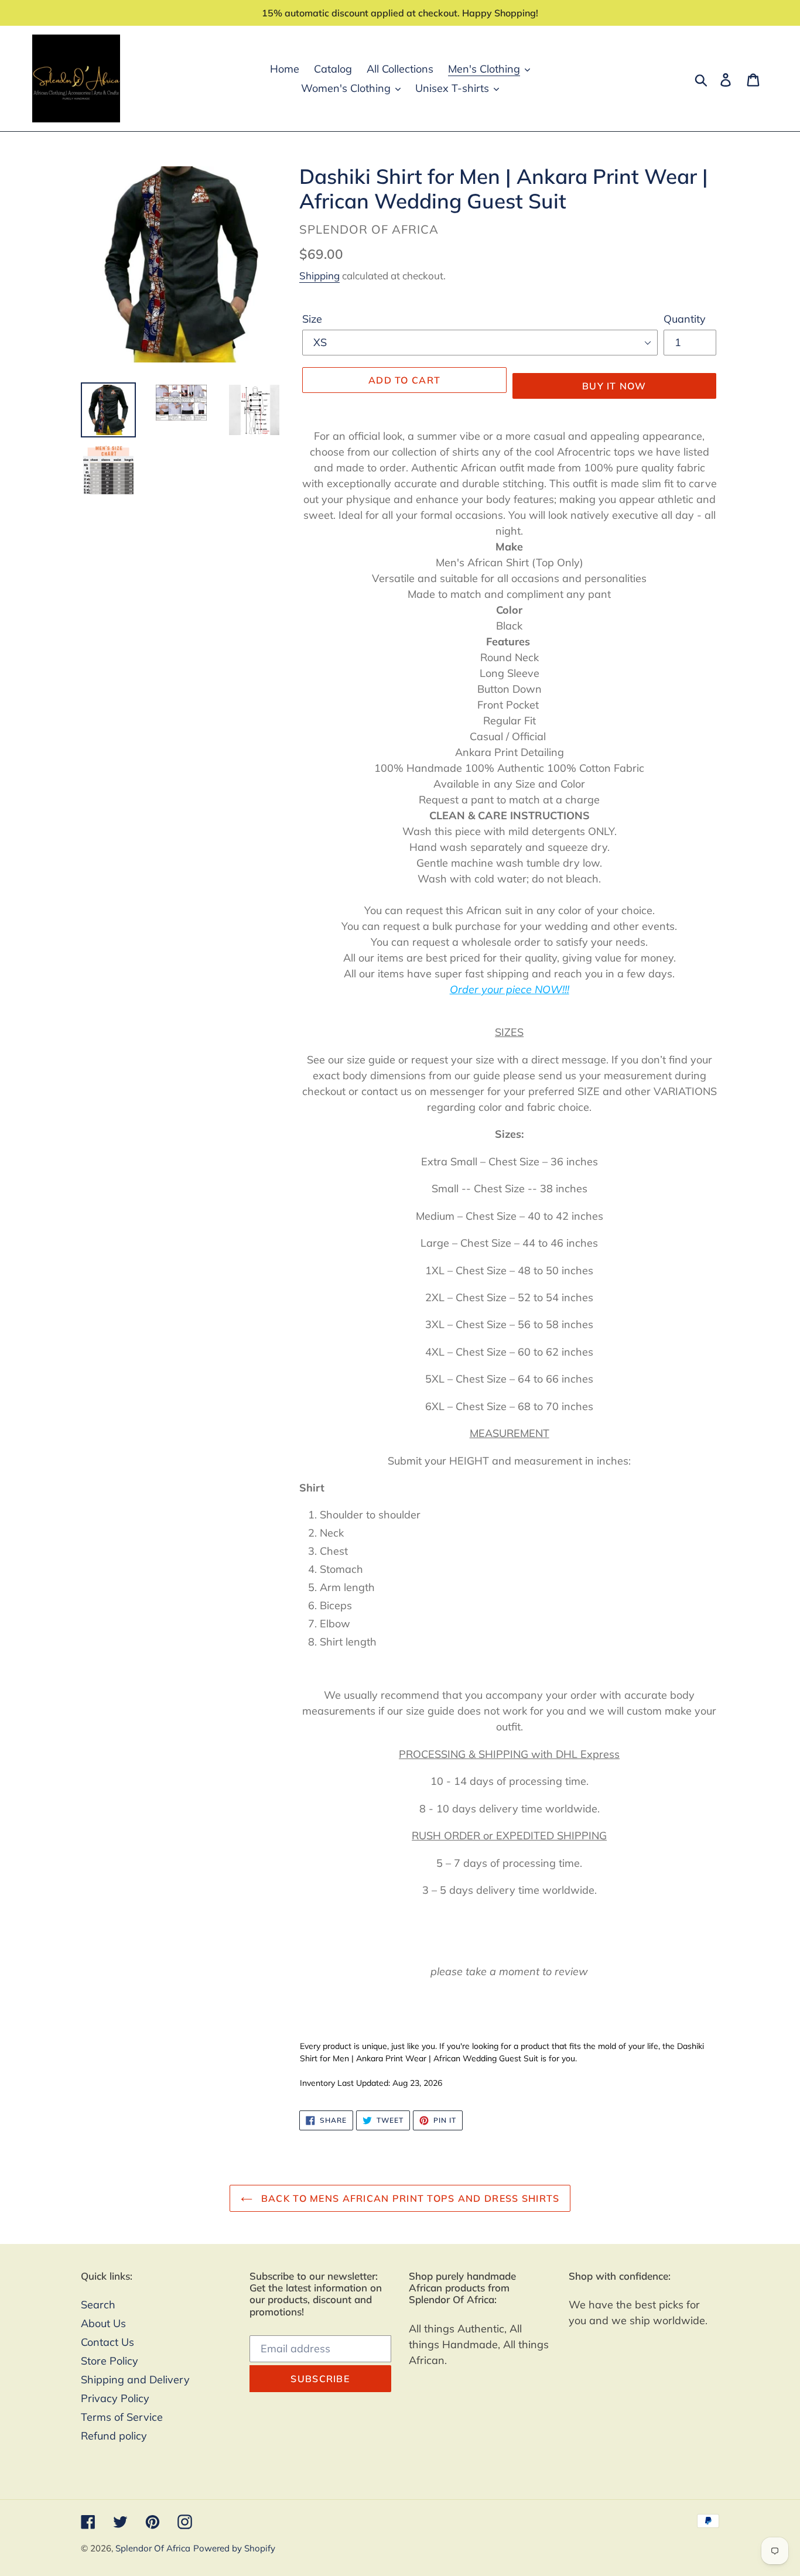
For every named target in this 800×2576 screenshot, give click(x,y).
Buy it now (614, 386)
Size (312, 319)
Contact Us (107, 2342)
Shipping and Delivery (135, 2380)
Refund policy (114, 2436)
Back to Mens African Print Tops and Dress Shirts (409, 2198)
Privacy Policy (115, 2398)
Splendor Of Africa (153, 2548)
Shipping (319, 276)
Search (98, 2305)
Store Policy (110, 2361)
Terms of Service (122, 2417)
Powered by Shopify (234, 2548)
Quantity (685, 319)
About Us (103, 2323)
